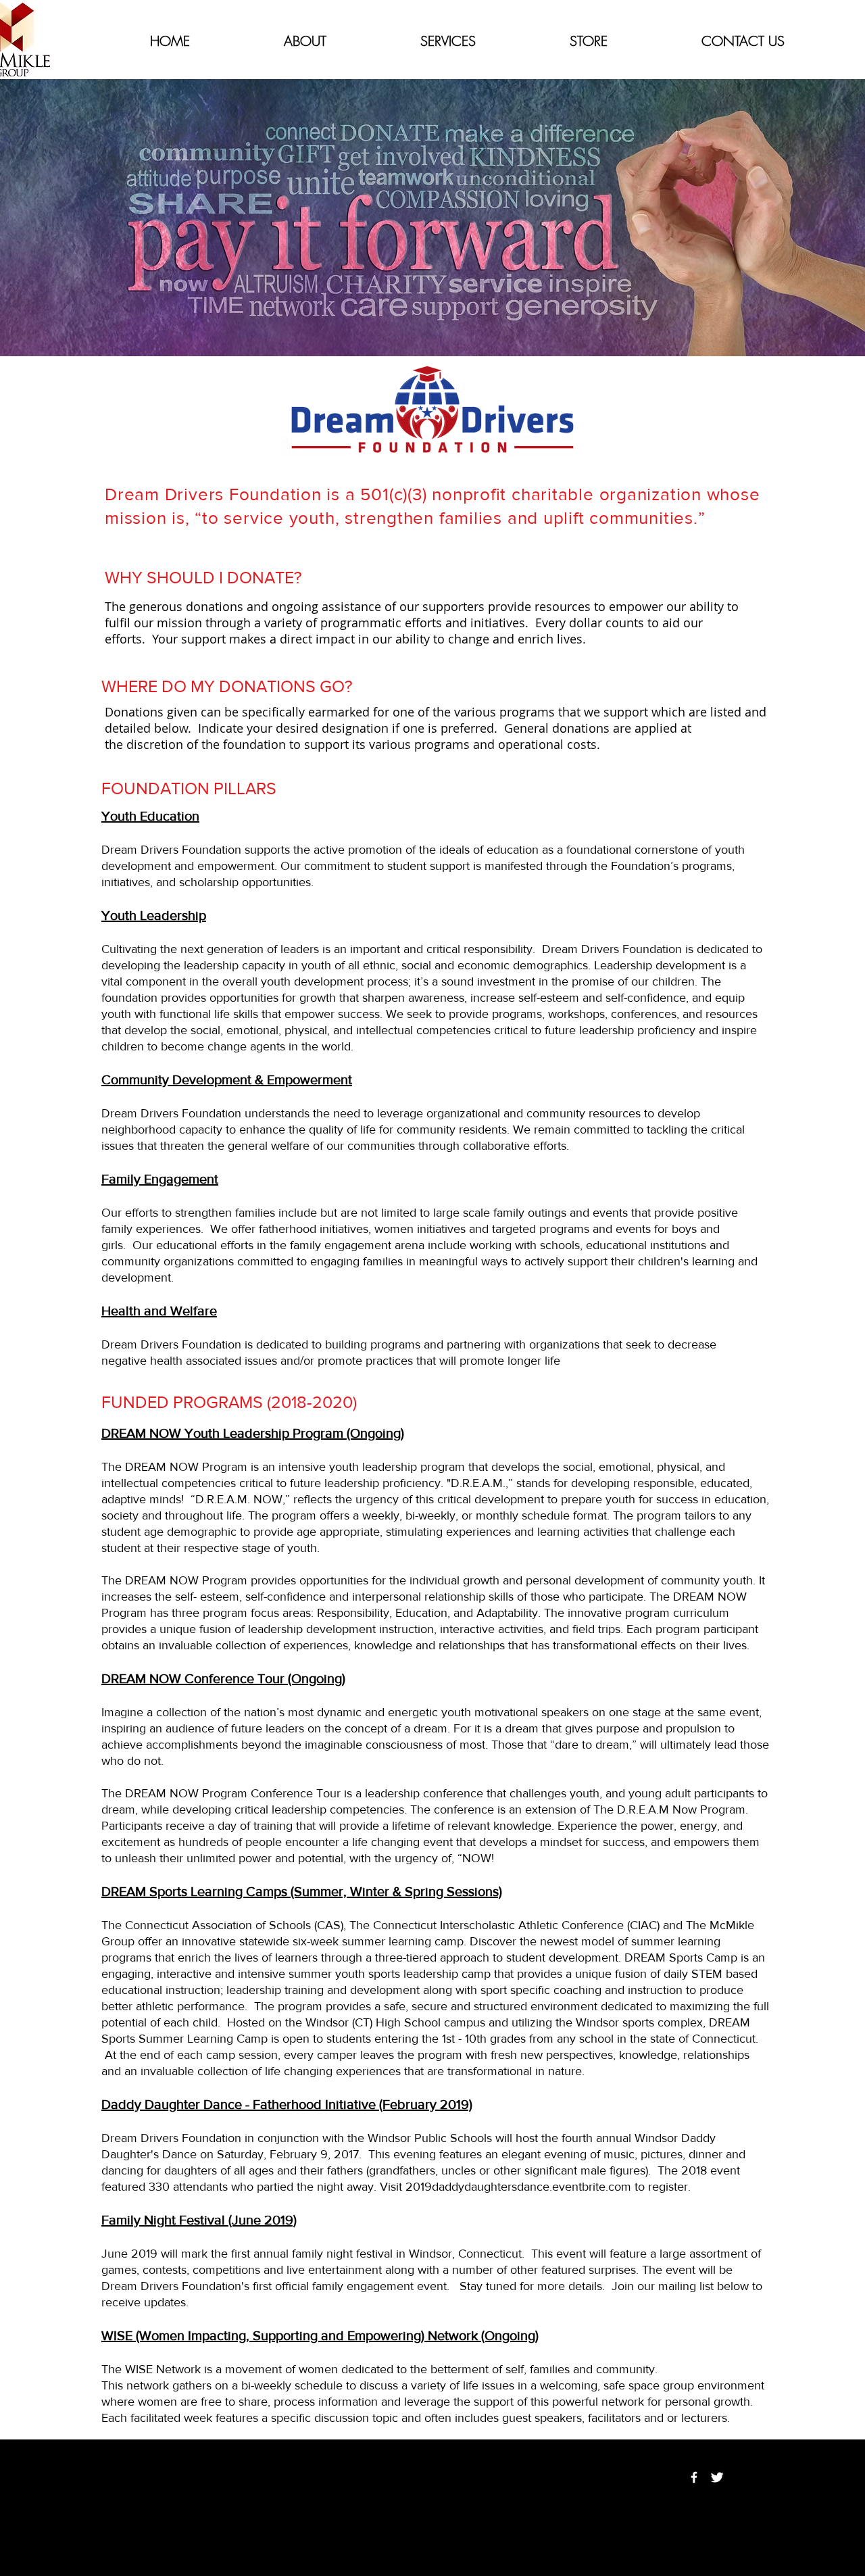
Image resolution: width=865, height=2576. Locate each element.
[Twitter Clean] (717, 2477)
